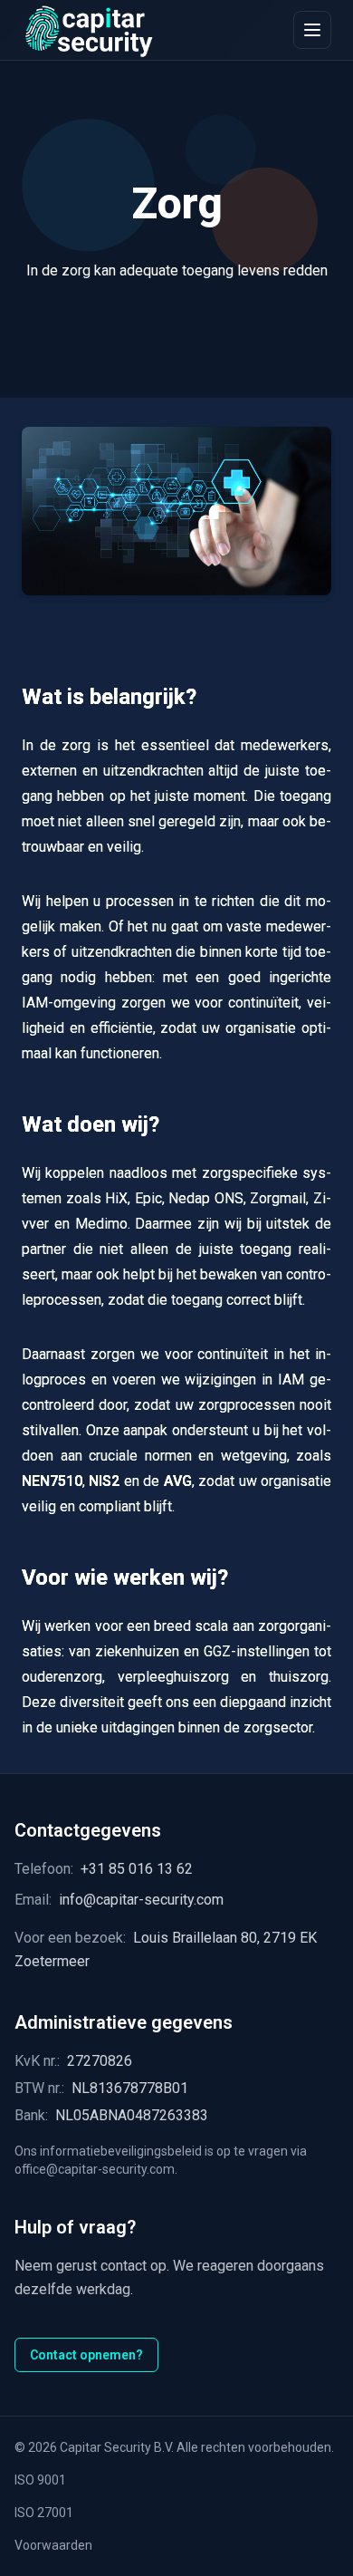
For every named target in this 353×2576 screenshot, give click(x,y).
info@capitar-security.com (141, 1900)
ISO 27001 (44, 2513)
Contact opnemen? (86, 2355)
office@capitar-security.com (95, 2169)
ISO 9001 (40, 2480)
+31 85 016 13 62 (137, 1869)
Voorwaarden (53, 2545)
